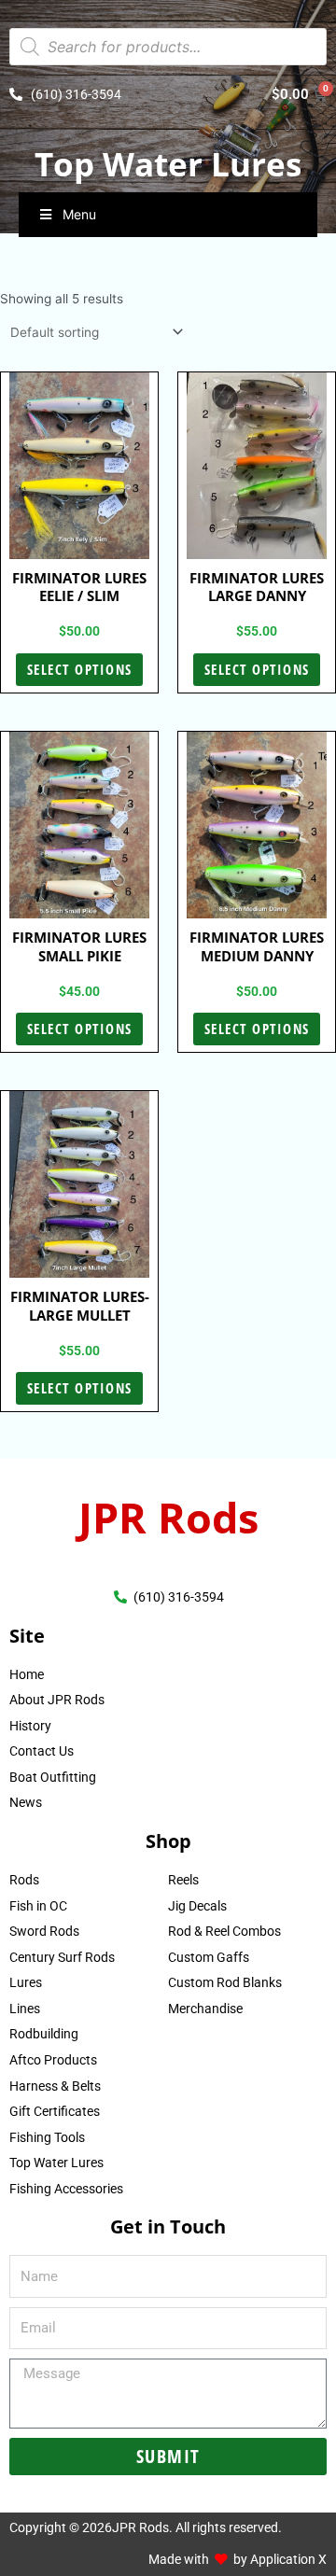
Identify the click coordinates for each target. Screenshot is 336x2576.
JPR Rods (168, 1517)
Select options (80, 669)
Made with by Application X (238, 2559)
